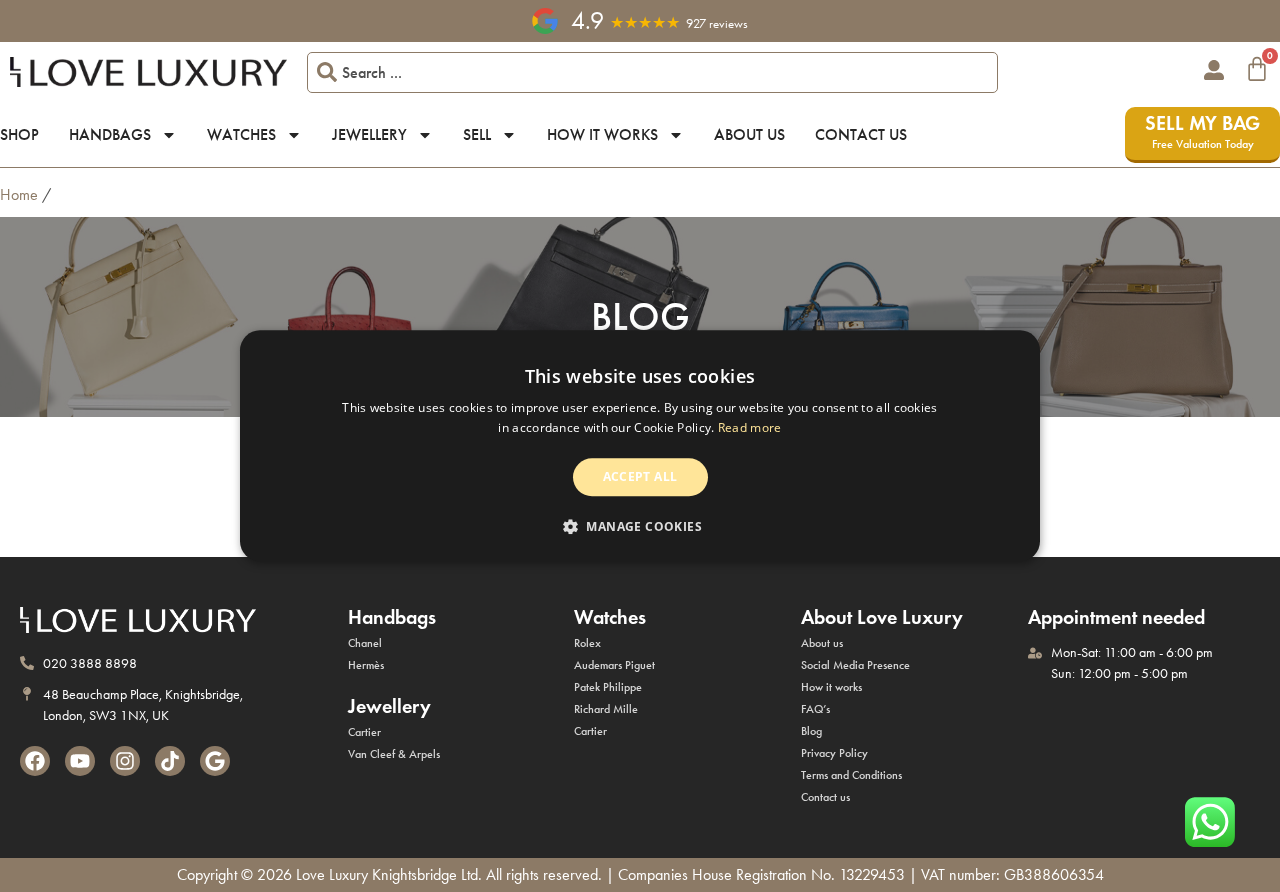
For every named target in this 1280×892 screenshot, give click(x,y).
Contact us (861, 134)
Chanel (365, 643)
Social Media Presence (855, 665)
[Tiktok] (170, 761)
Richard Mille (606, 709)
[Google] (215, 761)
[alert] (640, 445)
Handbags (110, 134)
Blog (811, 731)
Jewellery (369, 134)
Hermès (366, 665)
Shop (19, 134)
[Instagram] (125, 761)
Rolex (587, 643)
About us (749, 134)
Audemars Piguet (614, 665)
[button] (640, 527)
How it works (602, 134)
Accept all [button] (640, 476)
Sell (477, 134)
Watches (241, 134)
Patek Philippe (608, 687)
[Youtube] (80, 761)
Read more (750, 428)
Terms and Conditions (851, 775)
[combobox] (653, 72)
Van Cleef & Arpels (394, 754)
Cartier (364, 732)
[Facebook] (35, 761)
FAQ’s (815, 709)
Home (19, 194)
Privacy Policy (834, 753)
